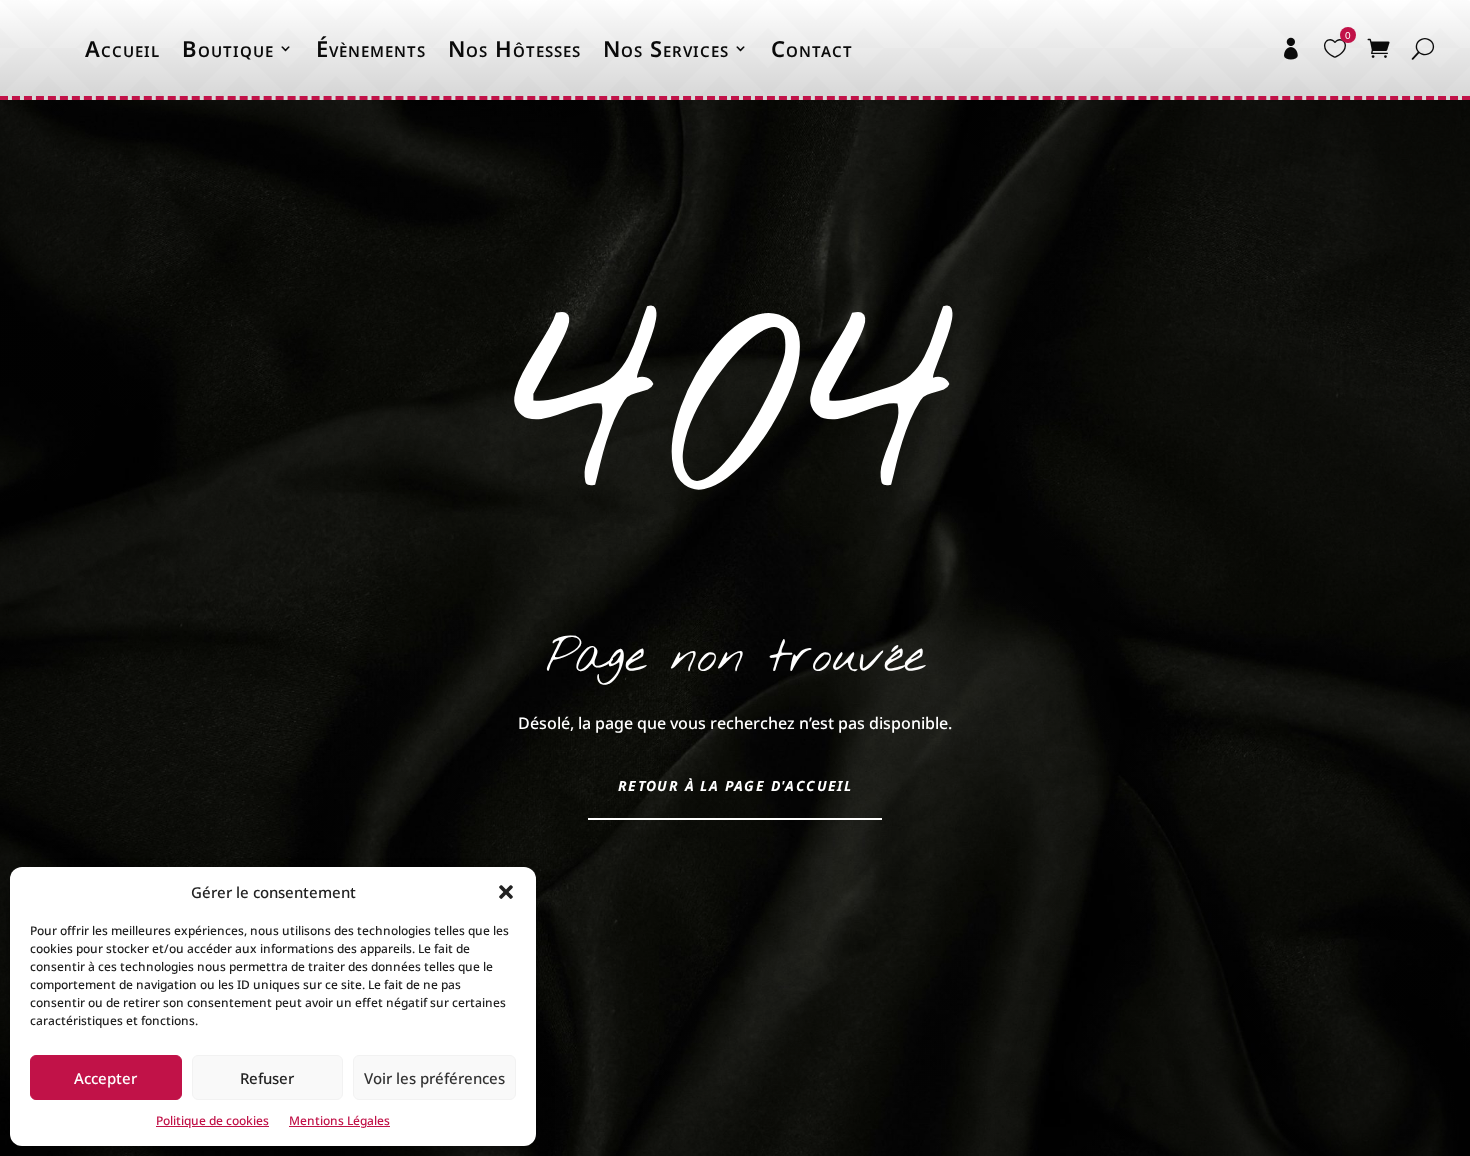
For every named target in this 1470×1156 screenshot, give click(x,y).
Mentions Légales (339, 1120)
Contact (812, 48)
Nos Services (666, 48)
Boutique (228, 48)
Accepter (105, 1078)
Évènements (371, 48)
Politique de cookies (212, 1120)
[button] (506, 892)
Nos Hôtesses (514, 48)
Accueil (122, 48)
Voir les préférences (434, 1078)
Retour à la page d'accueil (735, 785)
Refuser (267, 1078)
